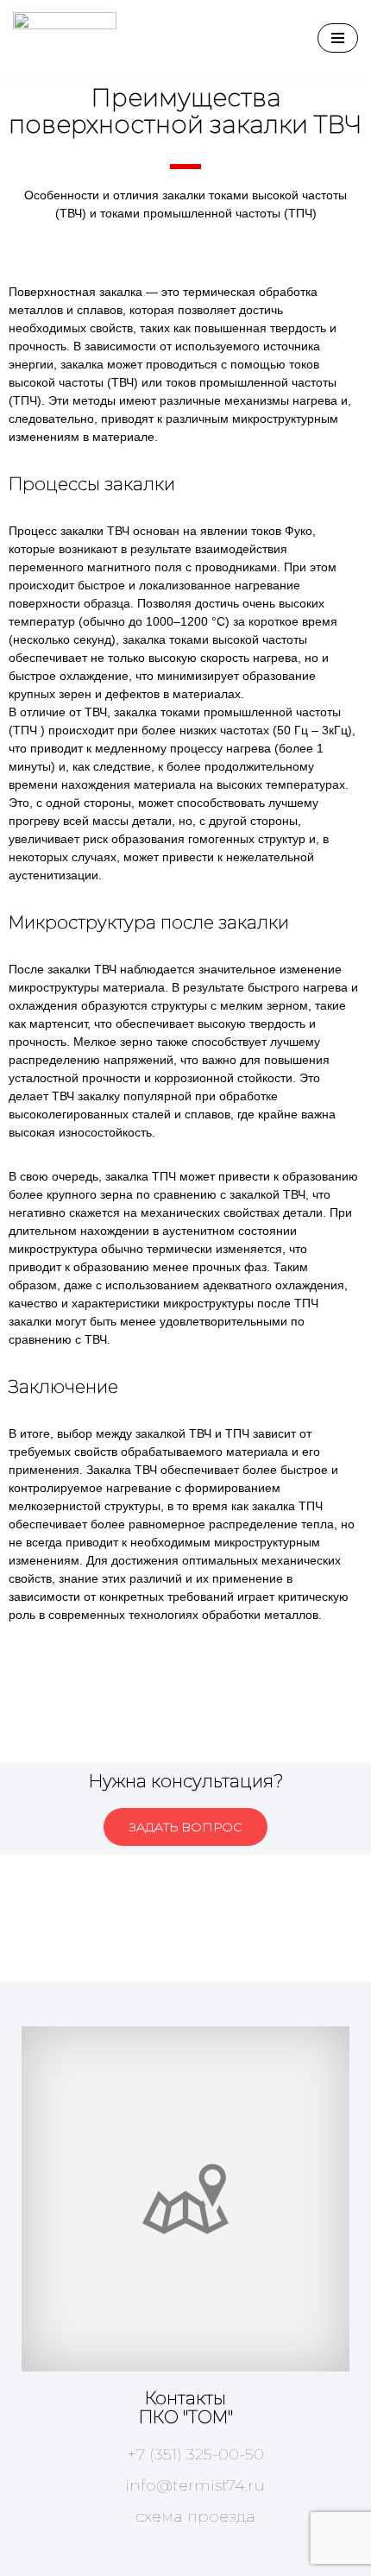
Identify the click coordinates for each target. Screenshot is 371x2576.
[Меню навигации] (338, 38)
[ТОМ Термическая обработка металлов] (65, 38)
